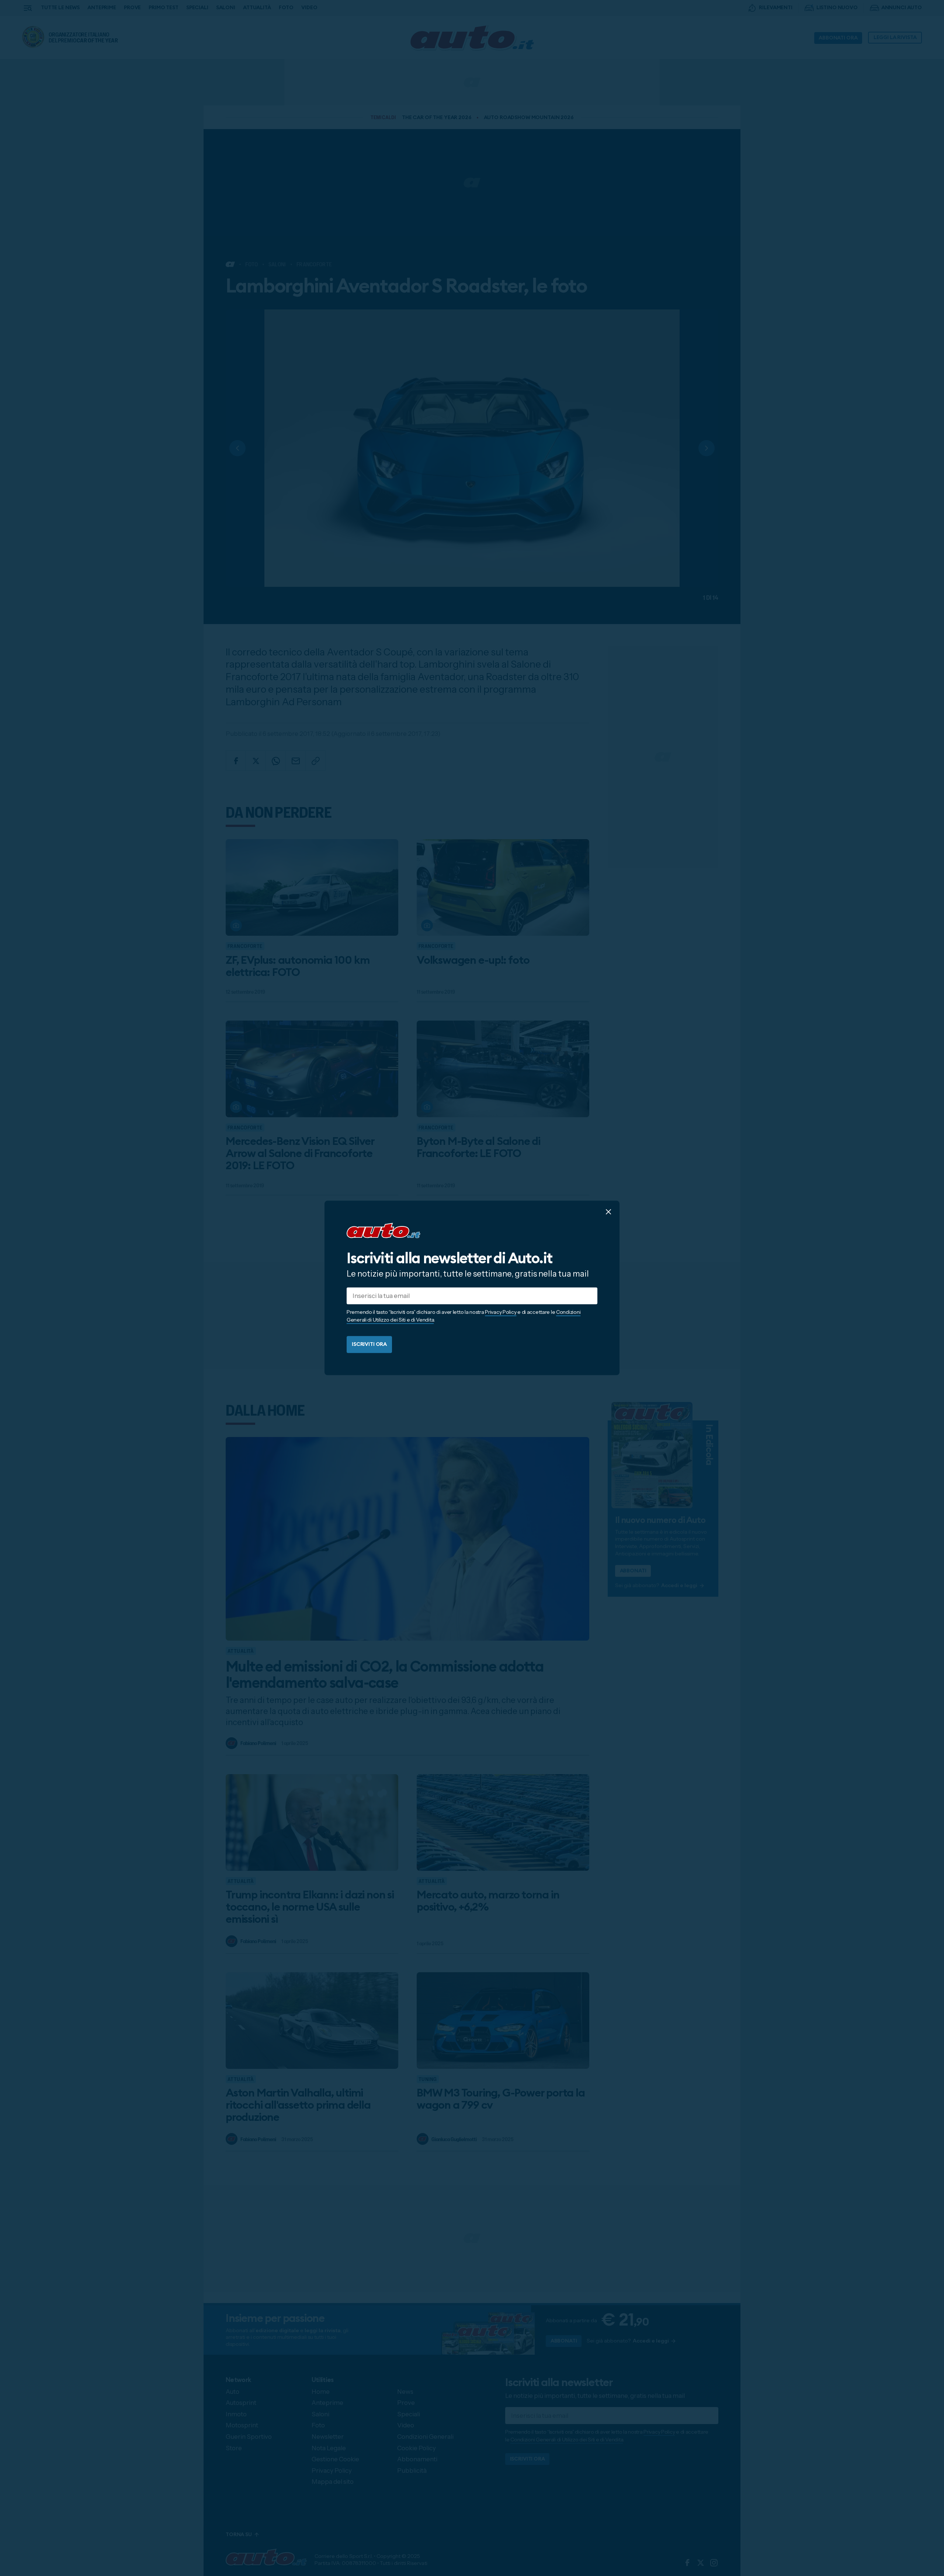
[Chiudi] (608, 1212)
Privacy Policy (501, 1312)
